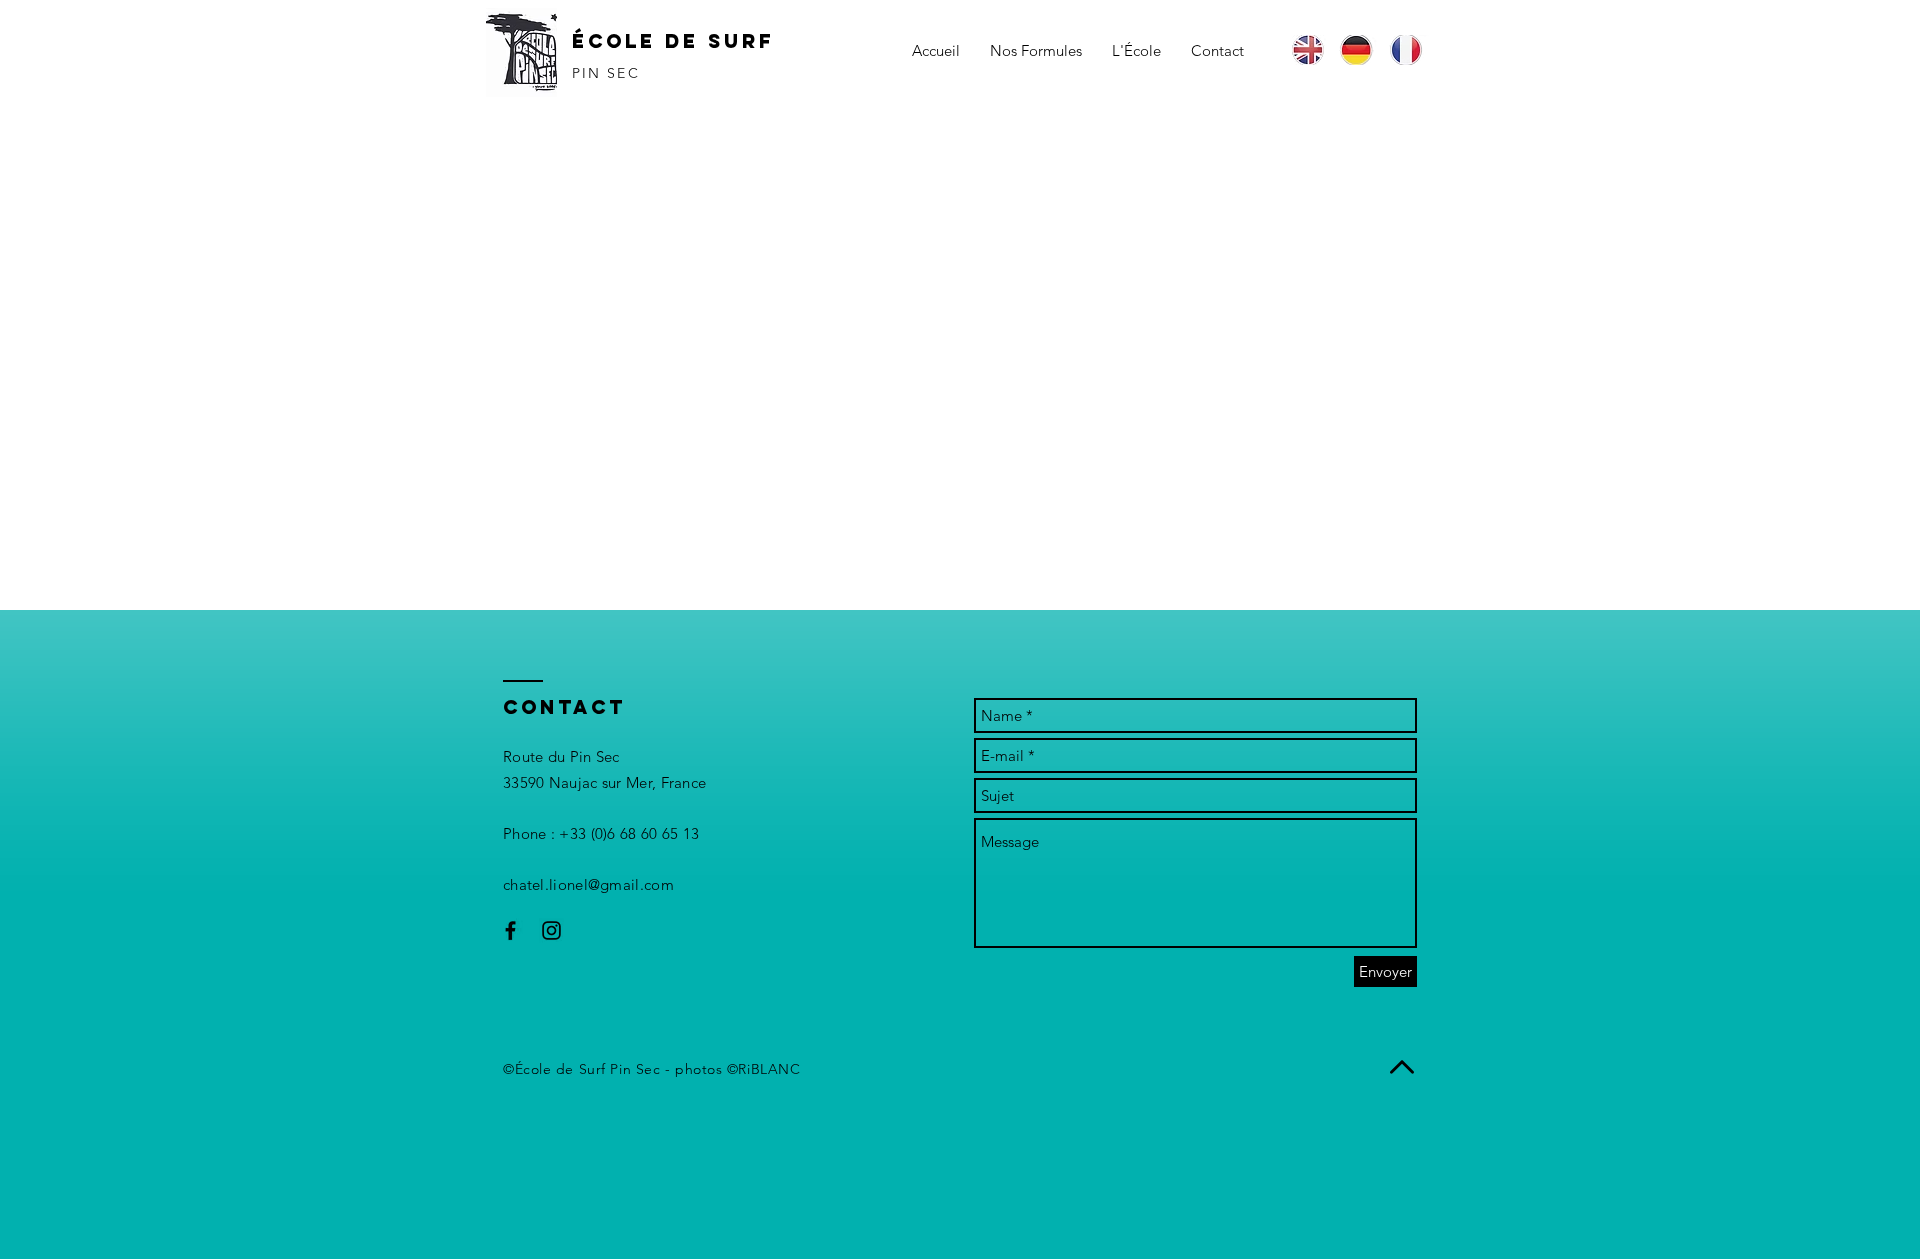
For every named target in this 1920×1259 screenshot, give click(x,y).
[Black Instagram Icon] (551, 930)
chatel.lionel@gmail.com (588, 884)
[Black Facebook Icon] (510, 930)
